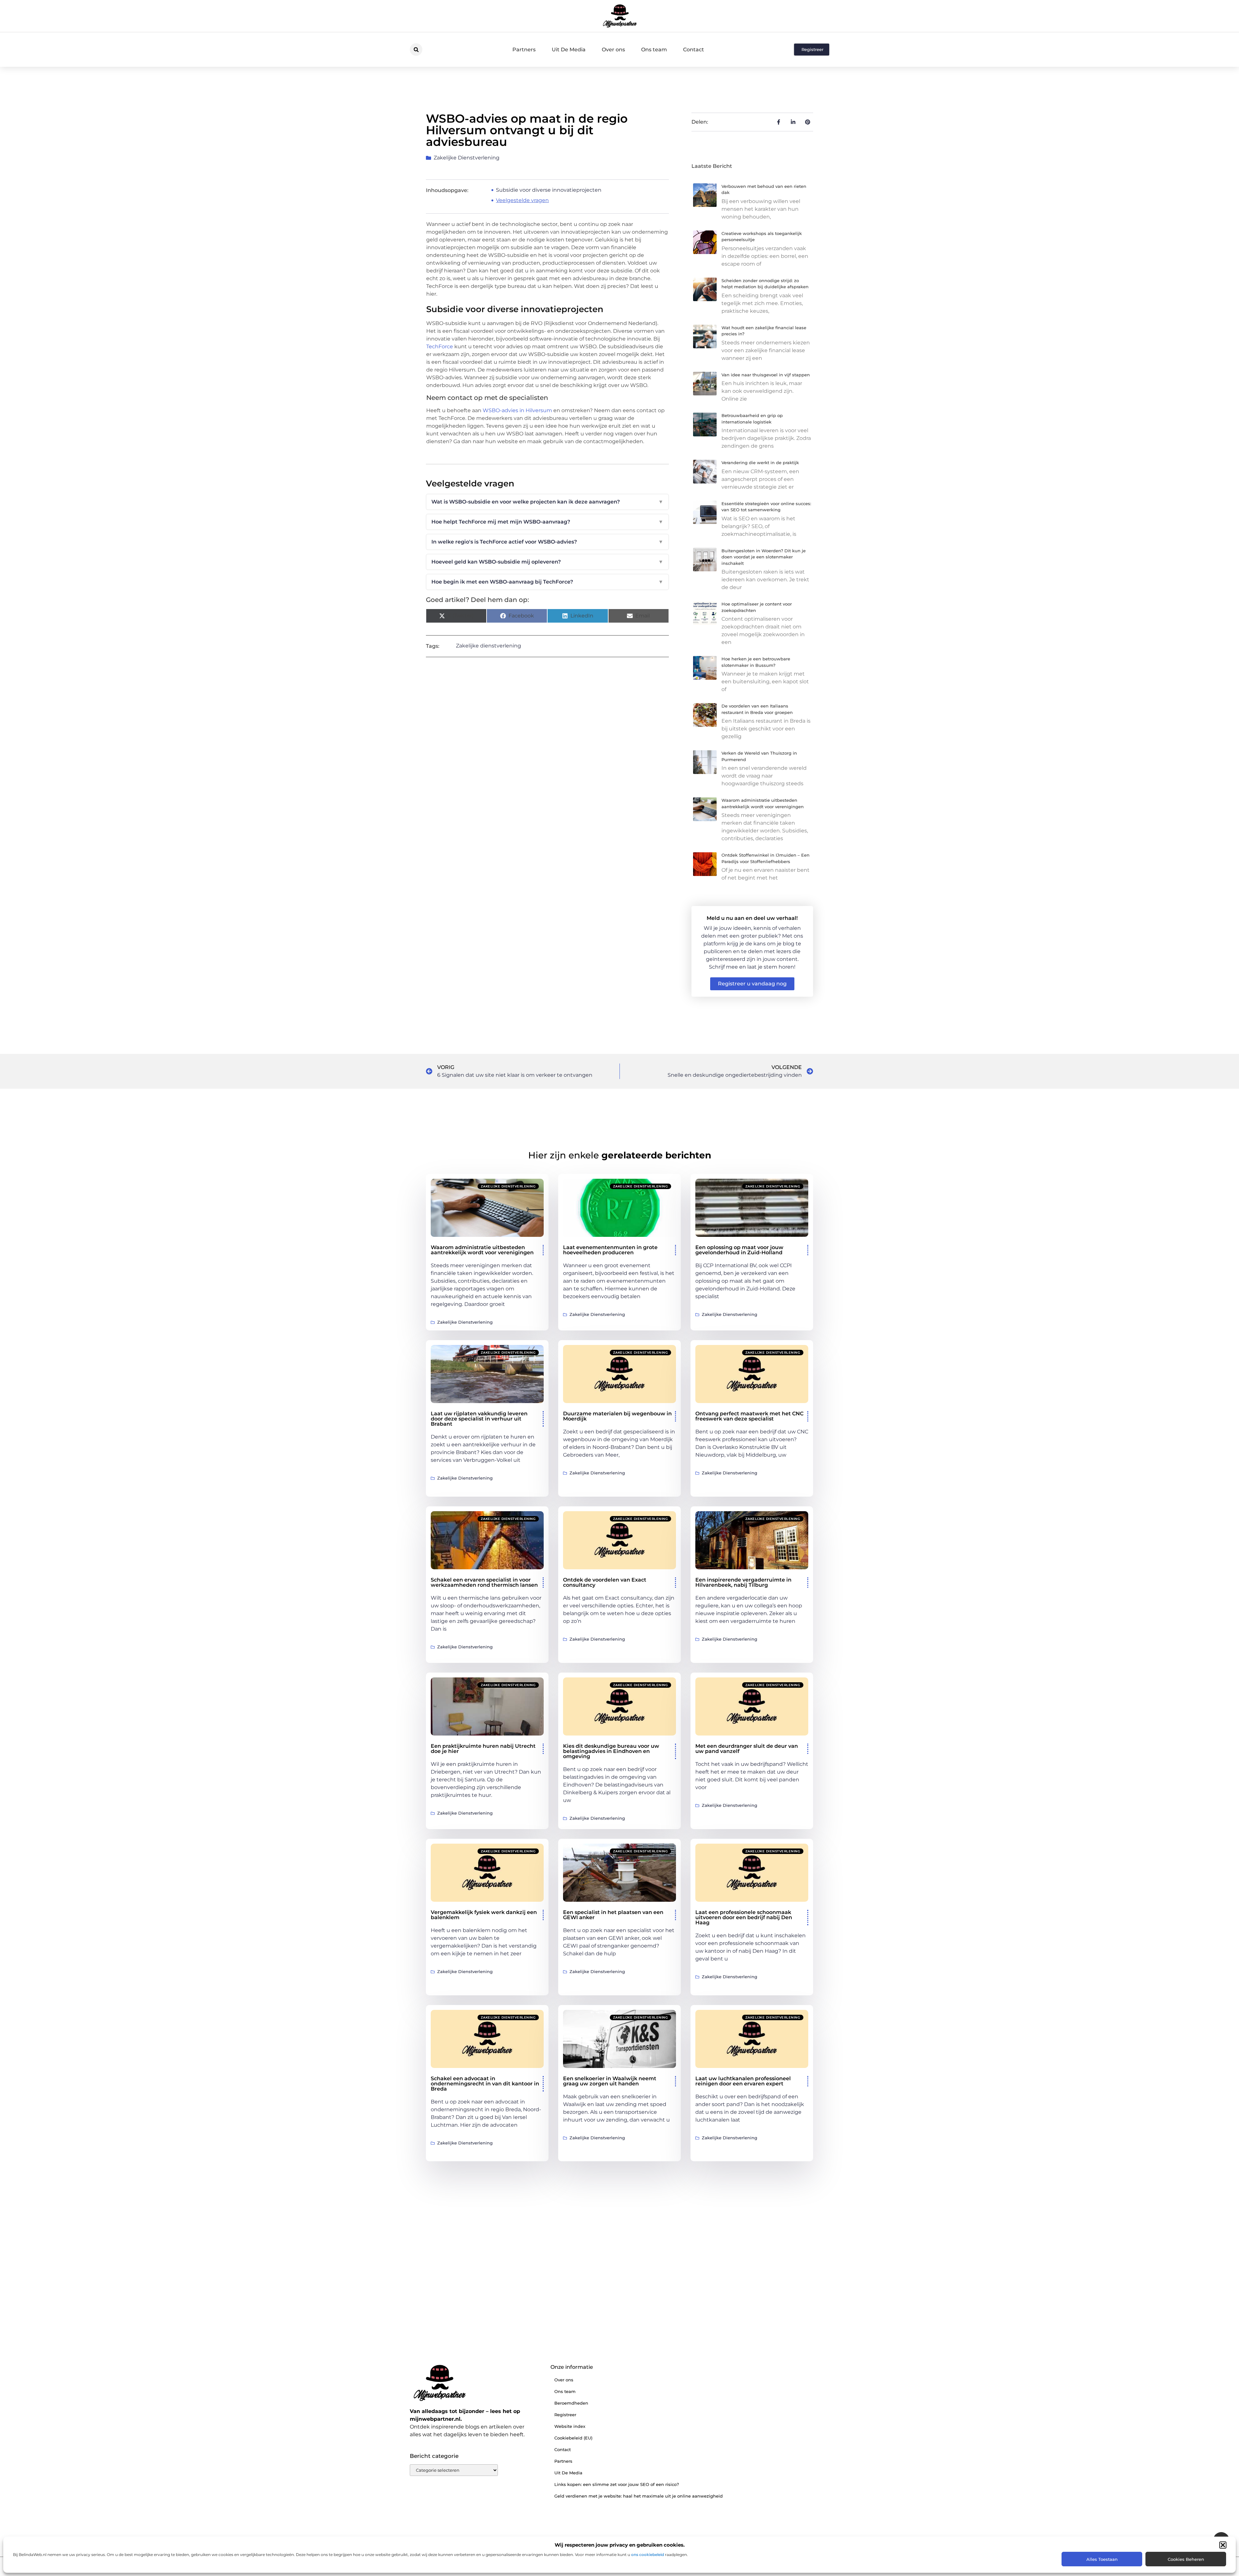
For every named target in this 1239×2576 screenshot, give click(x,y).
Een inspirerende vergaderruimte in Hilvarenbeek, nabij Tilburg (743, 1582)
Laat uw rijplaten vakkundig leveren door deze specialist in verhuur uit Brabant (479, 1419)
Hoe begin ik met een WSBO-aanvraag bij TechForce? (547, 582)
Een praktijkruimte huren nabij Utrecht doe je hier (483, 1749)
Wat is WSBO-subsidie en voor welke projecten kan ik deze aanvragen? (547, 502)
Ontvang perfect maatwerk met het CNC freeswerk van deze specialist (749, 1416)
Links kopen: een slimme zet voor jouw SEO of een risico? (617, 2484)
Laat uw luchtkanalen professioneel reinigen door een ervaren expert (743, 2081)
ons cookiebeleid (648, 2555)
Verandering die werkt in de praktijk (760, 463)
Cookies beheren (1186, 2559)
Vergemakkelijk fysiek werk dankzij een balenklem (484, 1915)
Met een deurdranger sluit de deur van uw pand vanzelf (747, 1749)
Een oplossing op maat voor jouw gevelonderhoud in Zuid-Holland (739, 1250)
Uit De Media (569, 50)
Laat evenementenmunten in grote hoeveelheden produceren (610, 1250)
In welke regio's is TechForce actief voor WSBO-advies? (547, 542)
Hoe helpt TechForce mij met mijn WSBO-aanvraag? (547, 522)
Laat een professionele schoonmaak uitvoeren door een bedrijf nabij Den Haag (744, 1917)
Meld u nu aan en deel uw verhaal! (752, 918)
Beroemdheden (571, 2403)
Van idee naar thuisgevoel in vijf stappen (766, 375)
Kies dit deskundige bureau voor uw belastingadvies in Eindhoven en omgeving (611, 1751)
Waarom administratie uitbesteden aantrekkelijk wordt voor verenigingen (482, 1250)
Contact (694, 50)
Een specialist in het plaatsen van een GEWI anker (613, 1915)
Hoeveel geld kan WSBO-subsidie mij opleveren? (547, 562)
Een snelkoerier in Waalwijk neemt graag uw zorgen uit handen (610, 2081)
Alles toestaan (1102, 2559)
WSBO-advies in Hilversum (517, 410)
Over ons (613, 50)
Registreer (565, 2415)
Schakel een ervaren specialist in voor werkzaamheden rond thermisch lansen (484, 1582)
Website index (570, 2426)
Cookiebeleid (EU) (573, 2438)
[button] (1223, 2545)
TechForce (440, 346)
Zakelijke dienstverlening (467, 158)
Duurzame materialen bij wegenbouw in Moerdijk (617, 1416)
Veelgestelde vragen (522, 200)
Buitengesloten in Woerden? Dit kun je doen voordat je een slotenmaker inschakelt (764, 557)
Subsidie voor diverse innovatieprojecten (549, 190)
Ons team (654, 50)
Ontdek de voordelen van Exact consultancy (605, 1582)
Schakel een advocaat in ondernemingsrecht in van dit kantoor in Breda (485, 2084)
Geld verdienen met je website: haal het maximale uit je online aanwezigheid (639, 2496)
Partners (524, 50)
